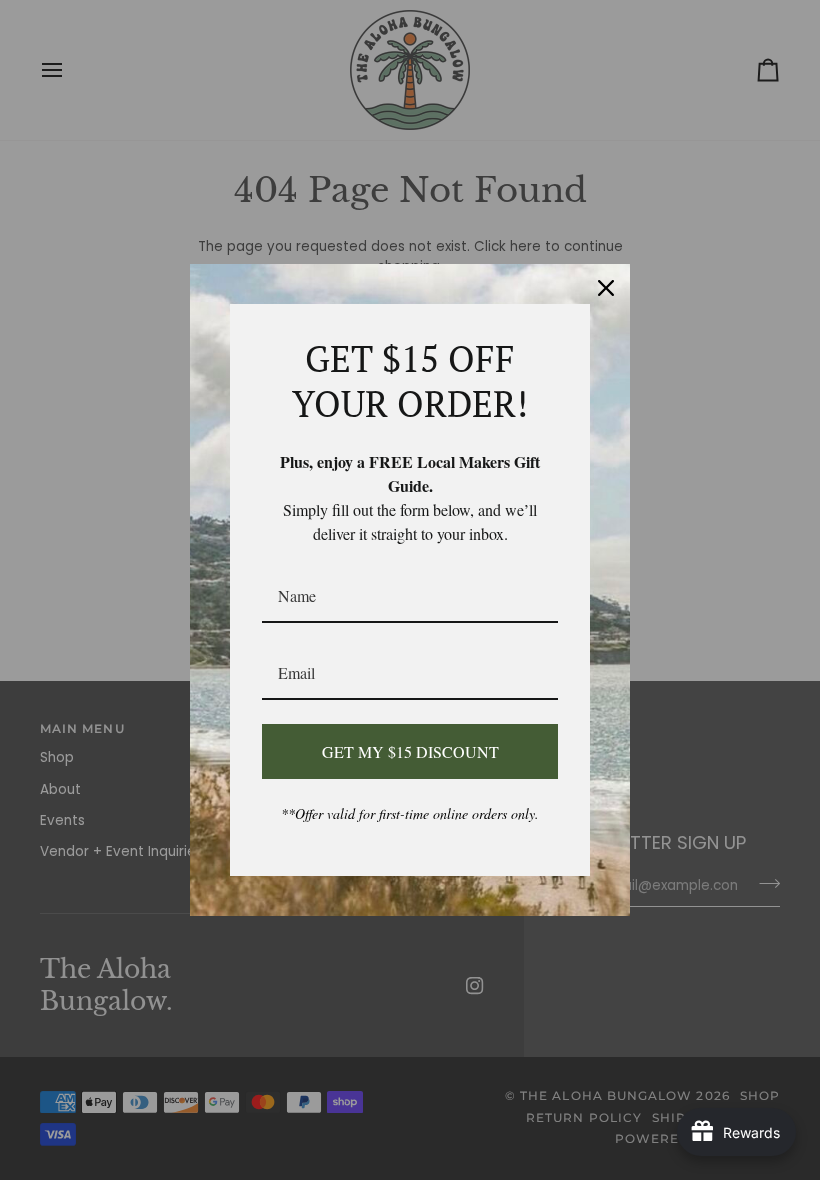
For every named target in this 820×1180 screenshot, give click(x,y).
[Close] (606, 288)
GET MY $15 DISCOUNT (410, 751)
